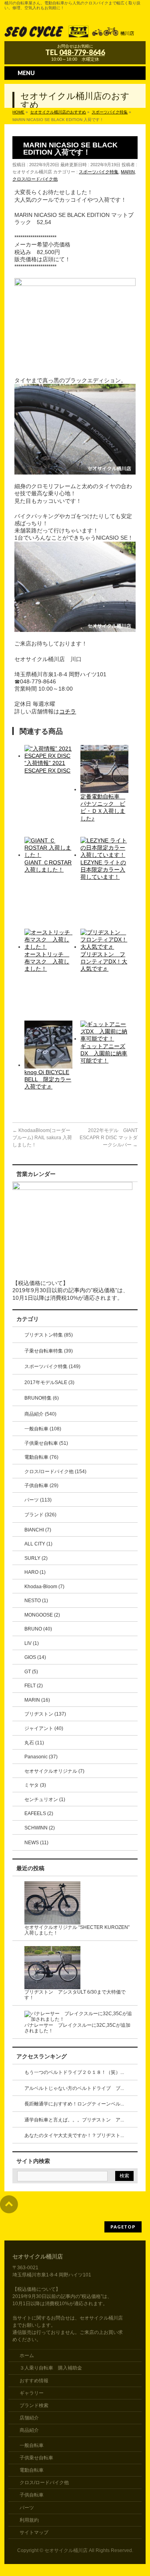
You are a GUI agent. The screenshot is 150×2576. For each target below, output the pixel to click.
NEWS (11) (36, 1843)
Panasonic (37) (41, 1757)
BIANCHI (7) (38, 1530)
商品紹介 (29, 2430)
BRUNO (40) (38, 1629)
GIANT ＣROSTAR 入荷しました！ (48, 866)
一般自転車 (32, 2445)
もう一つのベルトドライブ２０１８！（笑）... (74, 2072)
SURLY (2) (36, 1558)
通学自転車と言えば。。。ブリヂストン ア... (74, 2120)
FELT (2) (34, 1686)
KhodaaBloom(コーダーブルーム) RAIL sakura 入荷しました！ (42, 1138)
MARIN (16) (37, 1700)
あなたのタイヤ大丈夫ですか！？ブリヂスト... (74, 2135)
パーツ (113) (38, 1500)
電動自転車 (32, 2470)
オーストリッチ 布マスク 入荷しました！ (47, 961)
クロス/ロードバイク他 (35, 179)
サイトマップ (34, 2532)
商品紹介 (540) (40, 1414)
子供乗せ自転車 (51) (46, 1443)
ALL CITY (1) (38, 1544)
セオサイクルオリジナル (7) (54, 1771)
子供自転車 (32, 2495)
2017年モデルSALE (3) (49, 1382)
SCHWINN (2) (40, 1828)
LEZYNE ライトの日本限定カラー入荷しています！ (103, 870)
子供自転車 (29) (41, 1486)
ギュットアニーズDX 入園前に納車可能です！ (104, 1053)
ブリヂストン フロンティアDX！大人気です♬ (104, 961)
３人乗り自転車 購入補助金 (51, 2368)
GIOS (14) (35, 1657)
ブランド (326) (40, 1515)
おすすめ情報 (34, 2381)
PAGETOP (123, 2227)
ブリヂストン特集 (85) (49, 1335)
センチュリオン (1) (45, 1799)
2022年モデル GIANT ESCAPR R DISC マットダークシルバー (109, 1138)
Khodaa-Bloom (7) (44, 1587)
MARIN (128, 172)
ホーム (27, 2356)
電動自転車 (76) (41, 1457)
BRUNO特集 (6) (42, 1398)
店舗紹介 (29, 2418)
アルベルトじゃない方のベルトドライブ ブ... (74, 2088)
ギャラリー (32, 2393)
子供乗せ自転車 (36, 2458)
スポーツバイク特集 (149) (52, 1366)
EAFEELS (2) (39, 1813)
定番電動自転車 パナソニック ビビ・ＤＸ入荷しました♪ (103, 807)
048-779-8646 (82, 52)
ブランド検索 (34, 2405)
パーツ (27, 2508)
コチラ (68, 711)
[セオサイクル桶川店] (75, 32)
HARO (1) (35, 1572)
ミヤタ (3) (35, 1785)
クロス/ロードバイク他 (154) (55, 1472)
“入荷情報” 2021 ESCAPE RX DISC (47, 767)
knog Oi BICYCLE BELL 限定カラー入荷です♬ (48, 1079)
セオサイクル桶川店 (66, 2550)
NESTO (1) (36, 1601)
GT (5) (31, 1672)
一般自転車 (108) (43, 1429)
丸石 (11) (34, 1743)
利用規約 (29, 2520)
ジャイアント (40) (44, 1728)
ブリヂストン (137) (45, 1714)
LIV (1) (32, 1643)
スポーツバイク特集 (99, 172)
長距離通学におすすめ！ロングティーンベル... (74, 2104)
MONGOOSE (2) (42, 1615)
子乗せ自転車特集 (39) (49, 1351)
